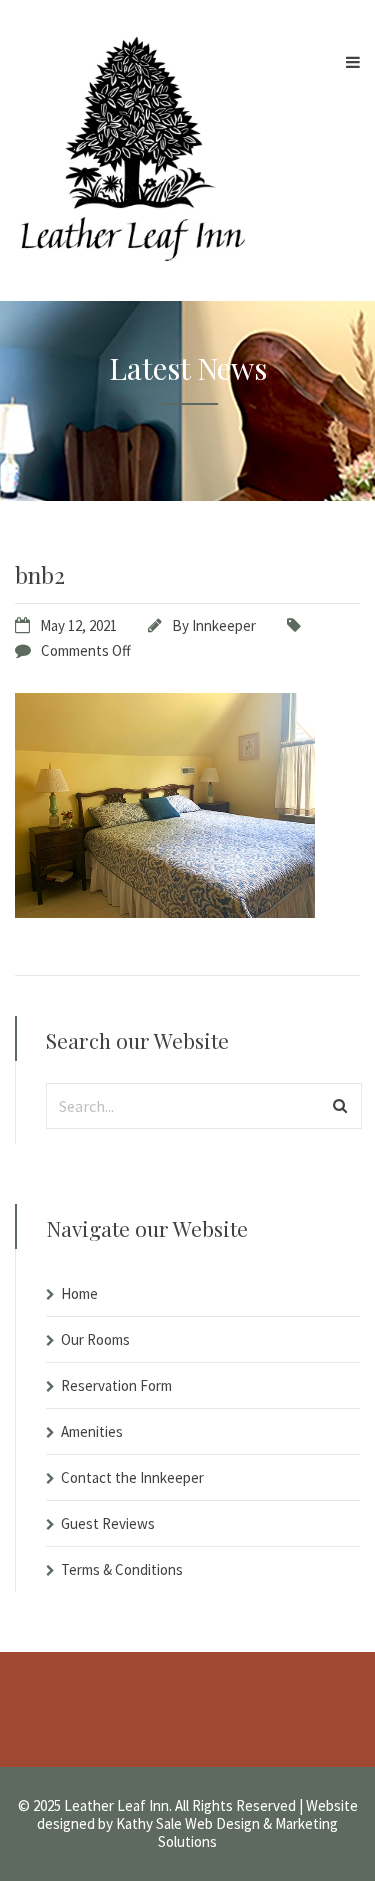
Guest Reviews (108, 1523)
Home (79, 1293)
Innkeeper (224, 625)
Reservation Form (116, 1385)
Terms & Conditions (122, 1569)
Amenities (92, 1431)
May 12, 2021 (78, 625)
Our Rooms (95, 1339)
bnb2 (40, 574)
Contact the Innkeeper (132, 1477)
